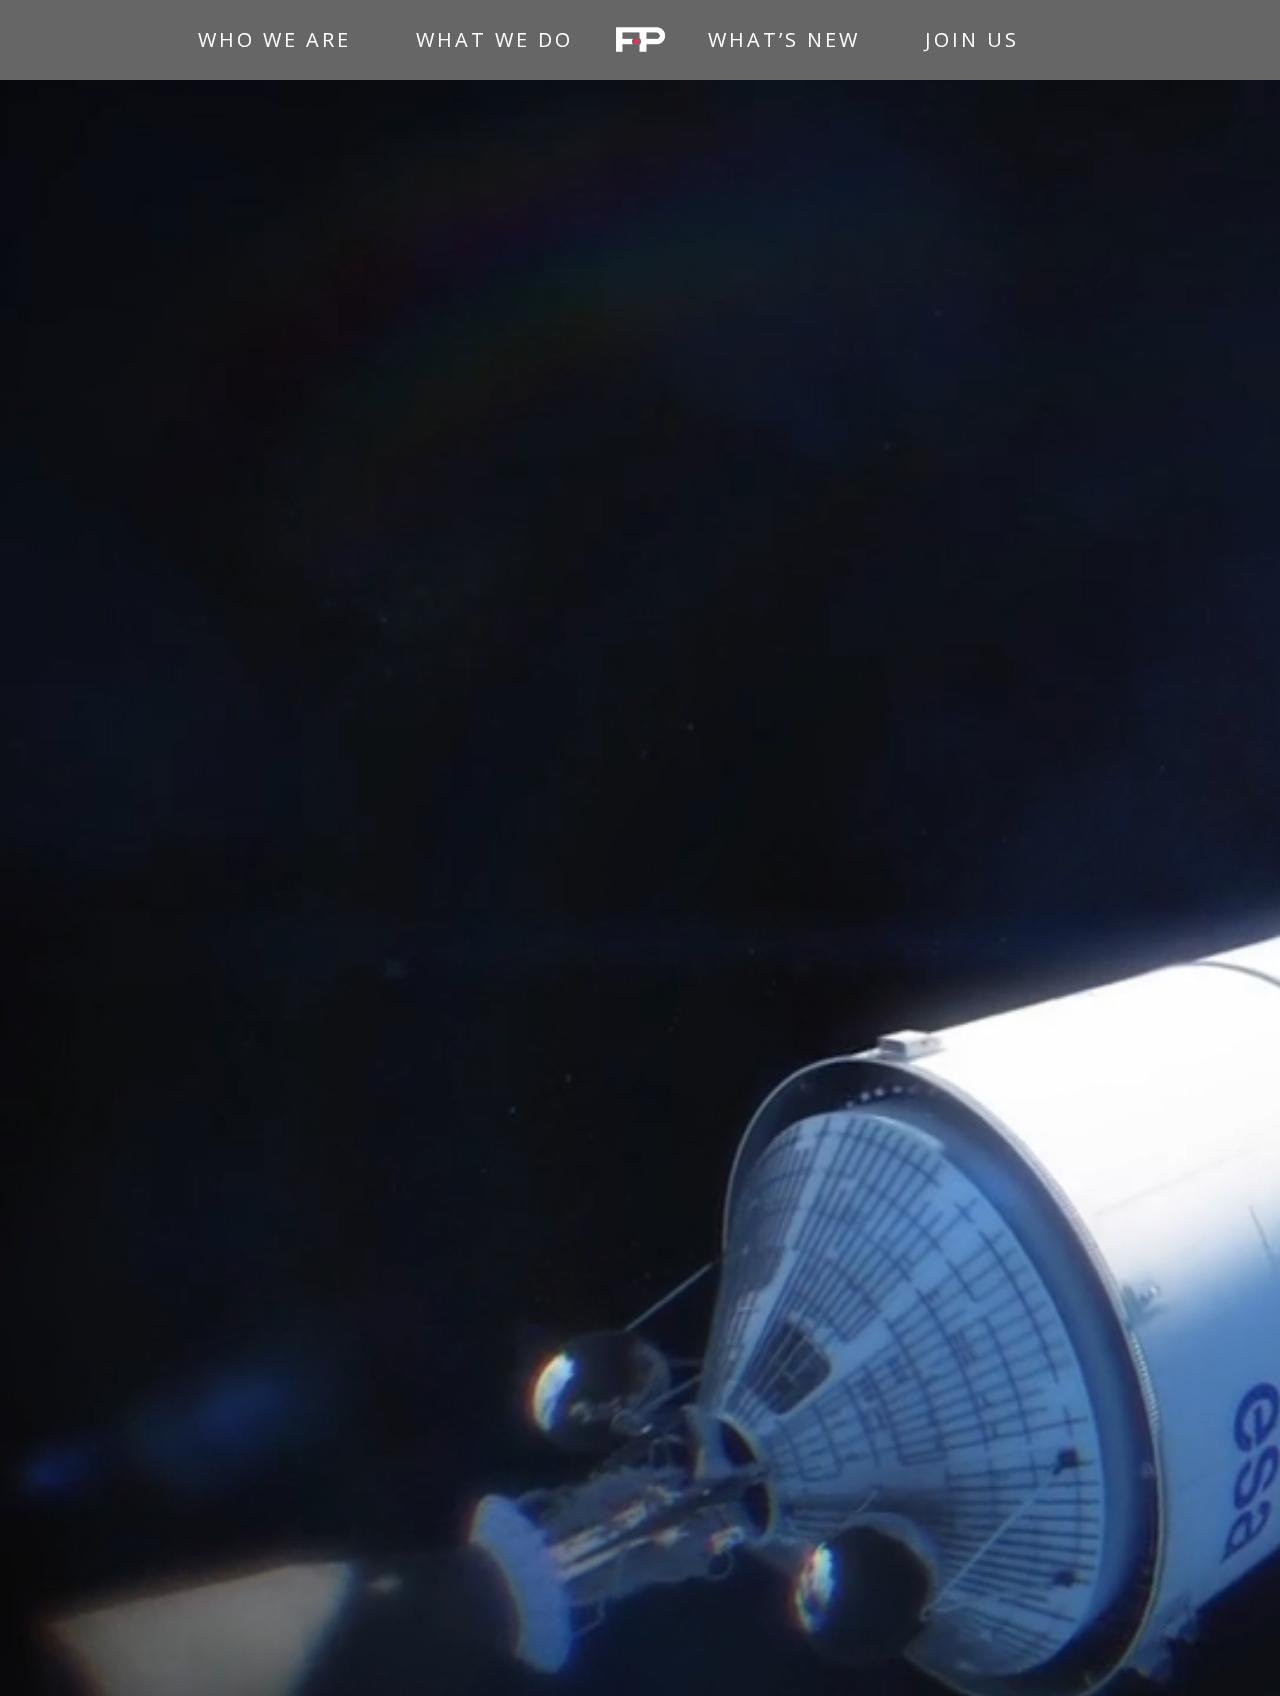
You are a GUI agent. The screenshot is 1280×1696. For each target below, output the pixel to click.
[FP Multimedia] (640, 40)
